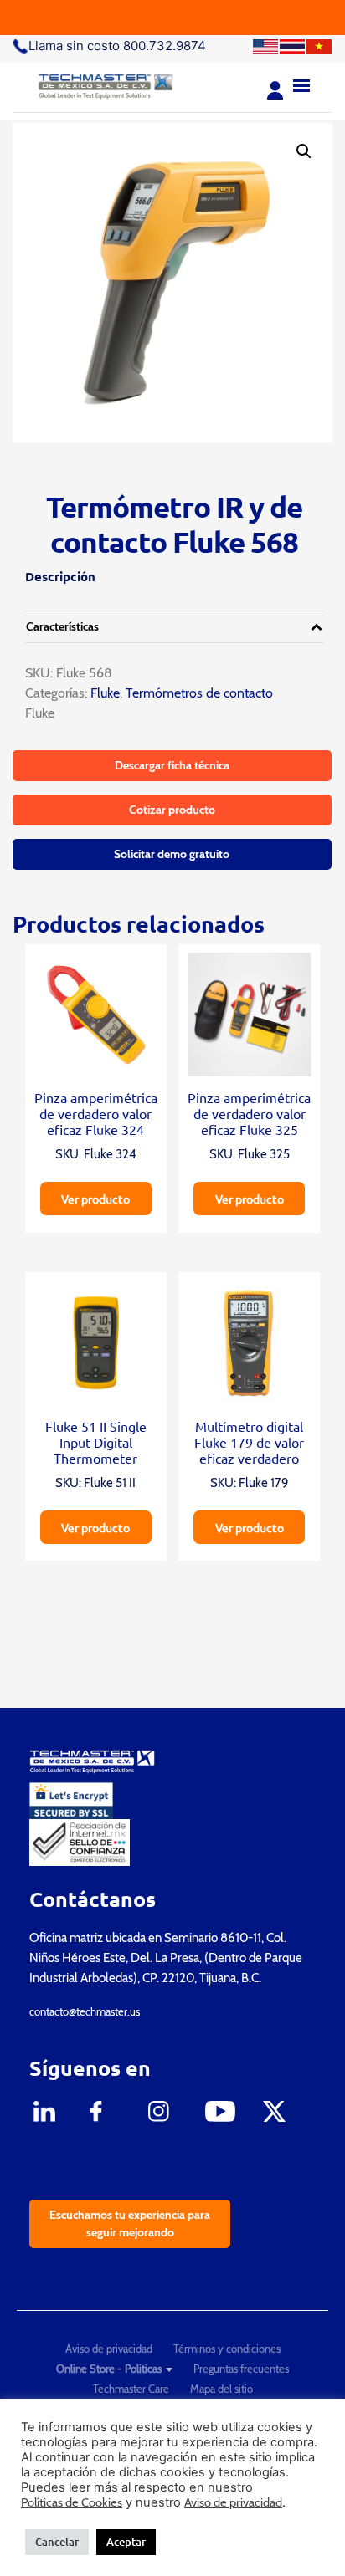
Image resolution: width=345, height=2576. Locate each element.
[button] (304, 151)
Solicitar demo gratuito (172, 854)
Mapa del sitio (221, 2389)
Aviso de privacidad (109, 2349)
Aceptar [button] (126, 2542)
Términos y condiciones (227, 2349)
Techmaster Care (131, 2389)
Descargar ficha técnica (172, 765)
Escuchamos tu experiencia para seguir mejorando (130, 2223)
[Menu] (301, 84)
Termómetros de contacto (199, 693)
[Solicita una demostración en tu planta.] (172, 18)
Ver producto (95, 1199)
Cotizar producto (172, 810)
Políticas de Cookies (72, 2502)
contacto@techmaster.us (85, 2011)
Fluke (103, 693)
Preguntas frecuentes (241, 2369)
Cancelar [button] (57, 2542)
